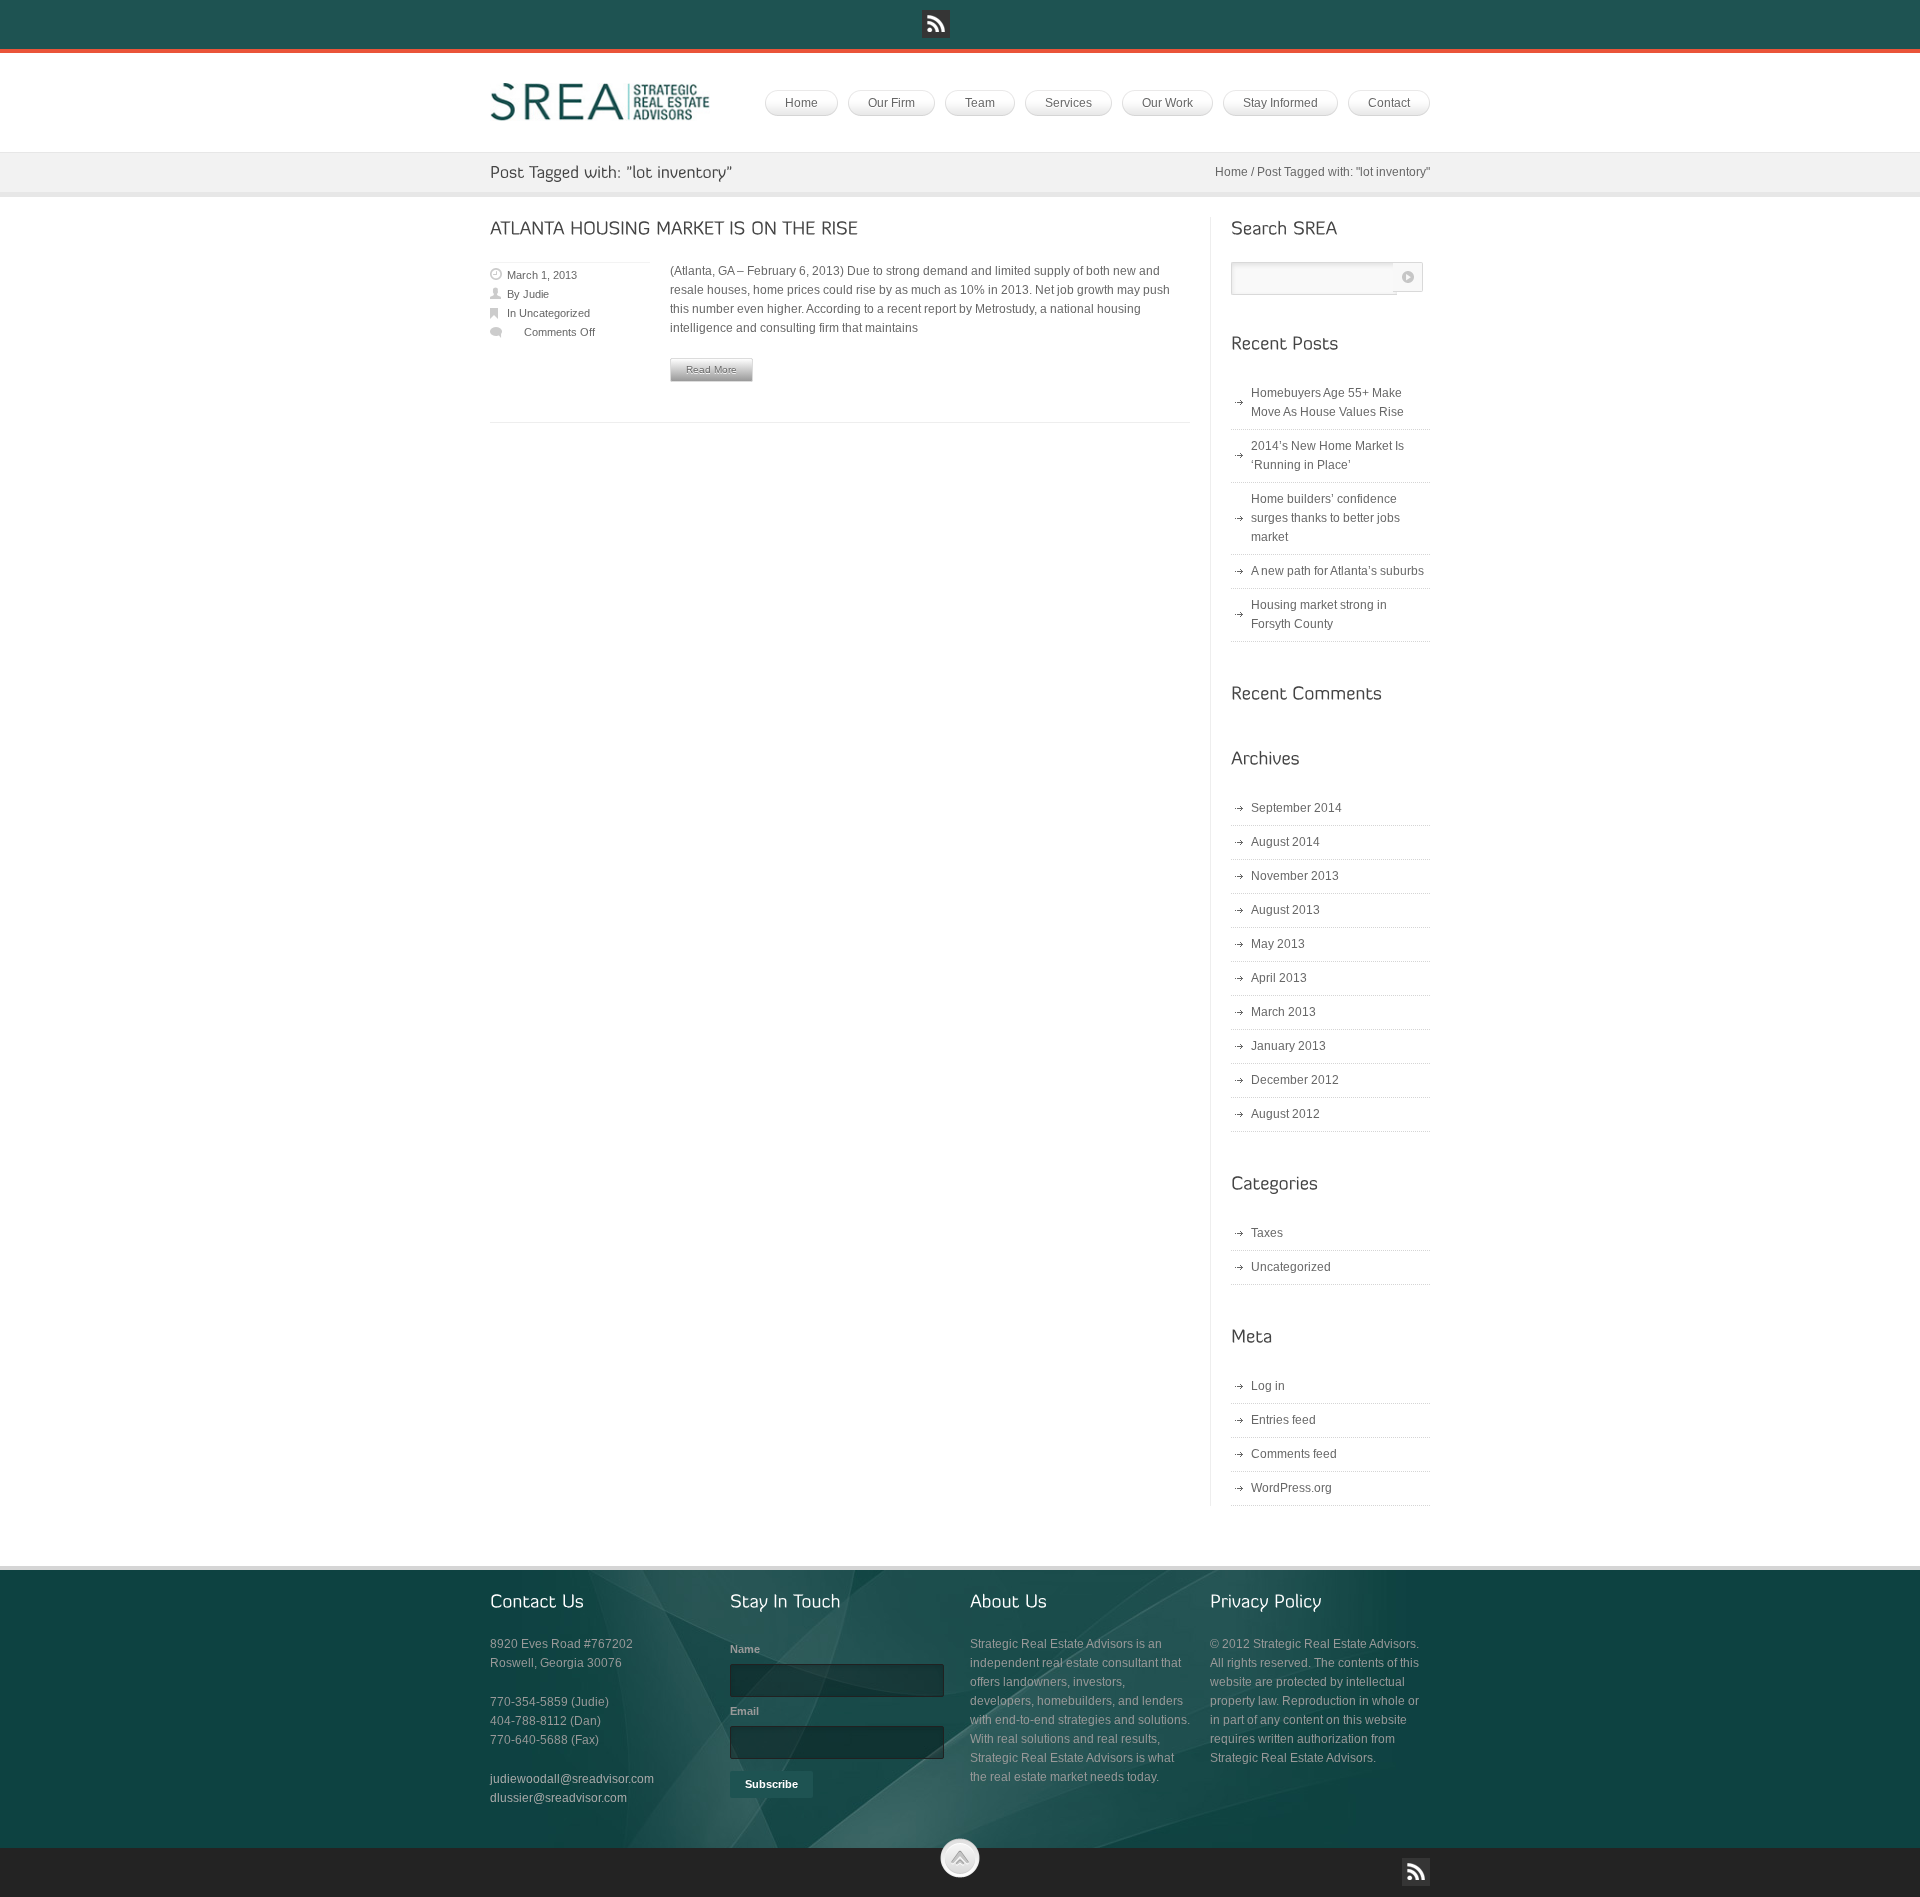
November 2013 (1295, 876)
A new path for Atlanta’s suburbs (1337, 571)
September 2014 (1296, 808)
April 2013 (1279, 978)
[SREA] (600, 102)
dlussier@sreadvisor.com (558, 1798)
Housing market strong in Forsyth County (1319, 614)
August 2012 (1285, 1114)
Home (1231, 172)
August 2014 (1285, 842)
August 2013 (1285, 910)
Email (744, 1711)
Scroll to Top (960, 1858)
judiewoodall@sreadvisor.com (572, 1779)
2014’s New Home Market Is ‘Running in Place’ (1327, 455)
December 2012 (1295, 1080)
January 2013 (1288, 1046)
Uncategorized (554, 313)
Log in (1268, 1386)
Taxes (1267, 1233)
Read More (711, 369)
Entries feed (1283, 1420)
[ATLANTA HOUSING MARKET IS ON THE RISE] (674, 229)
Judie (536, 294)
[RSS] (936, 24)
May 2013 (1278, 944)
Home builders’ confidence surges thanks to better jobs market (1325, 518)
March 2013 (1283, 1012)
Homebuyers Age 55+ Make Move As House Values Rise (1327, 402)
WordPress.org (1291, 1488)
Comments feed (1294, 1454)
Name (745, 1649)
